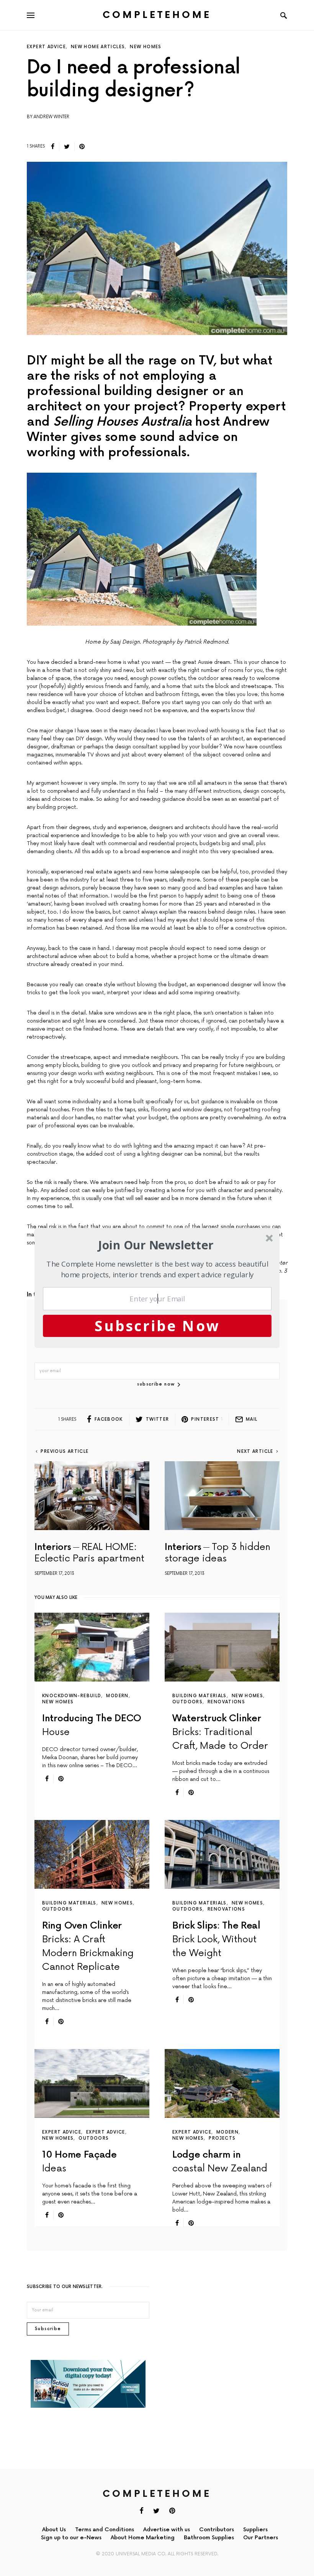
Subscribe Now (157, 1325)
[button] (156, 1245)
